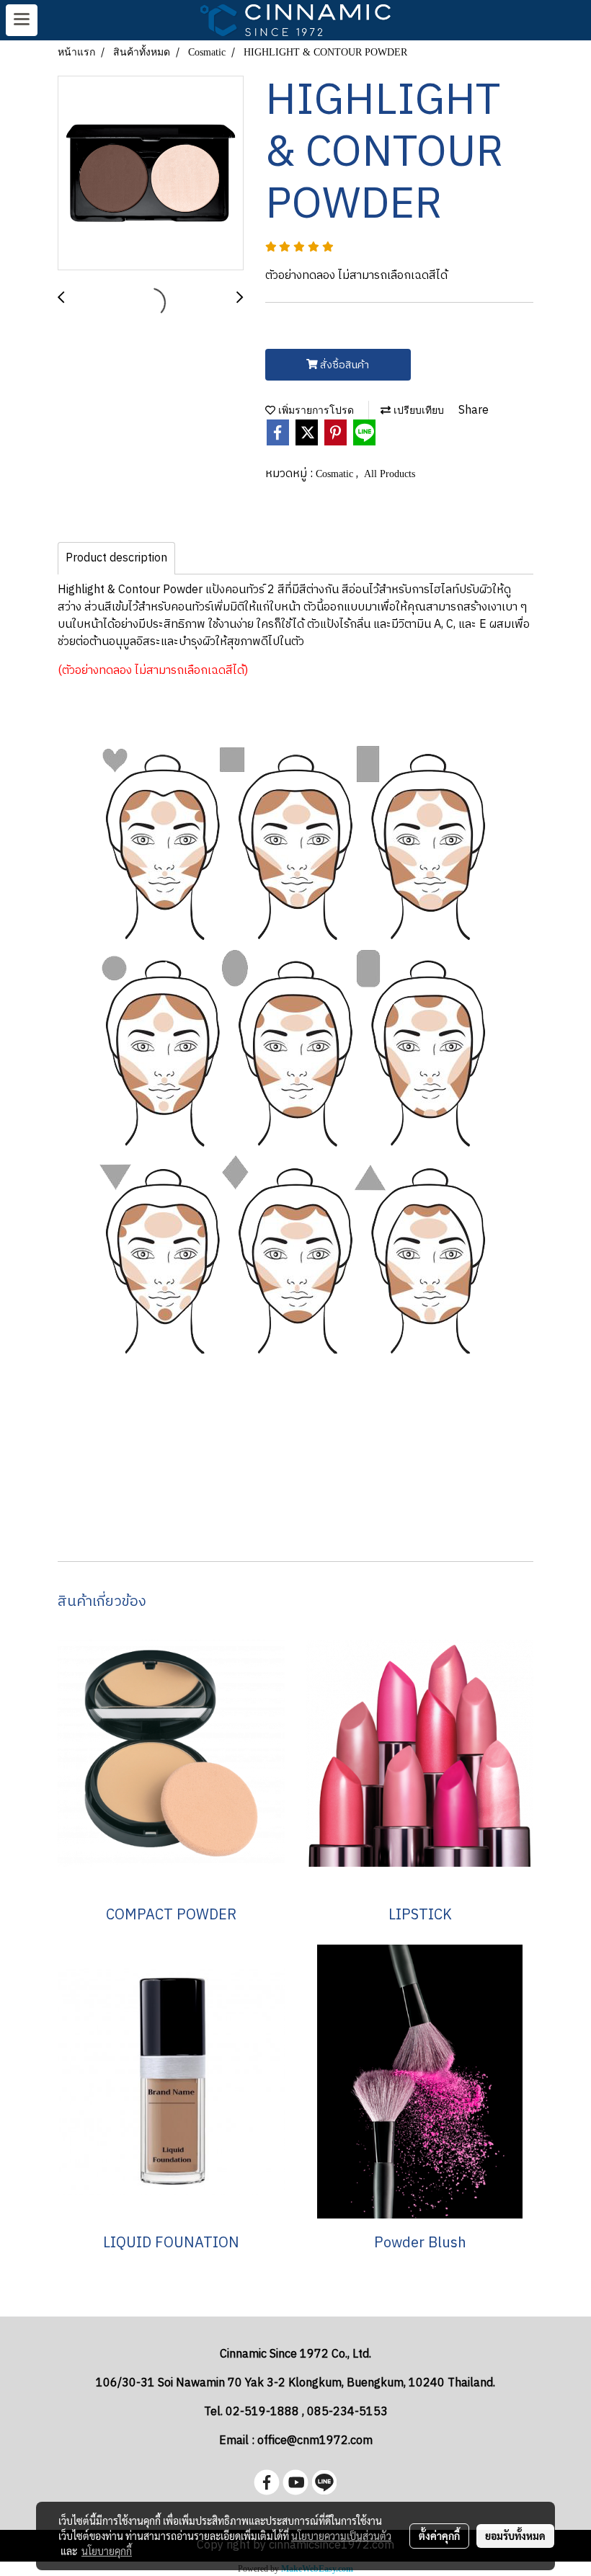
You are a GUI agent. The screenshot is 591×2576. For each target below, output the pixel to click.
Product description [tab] (116, 558)
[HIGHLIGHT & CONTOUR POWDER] (151, 174)
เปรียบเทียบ (417, 410)
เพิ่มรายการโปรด (315, 410)
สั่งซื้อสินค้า (343, 365)
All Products (390, 474)
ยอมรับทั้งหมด (515, 2536)
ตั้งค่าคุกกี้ (439, 2536)
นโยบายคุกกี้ (107, 2551)
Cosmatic (336, 474)
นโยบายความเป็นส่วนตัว (341, 2536)
